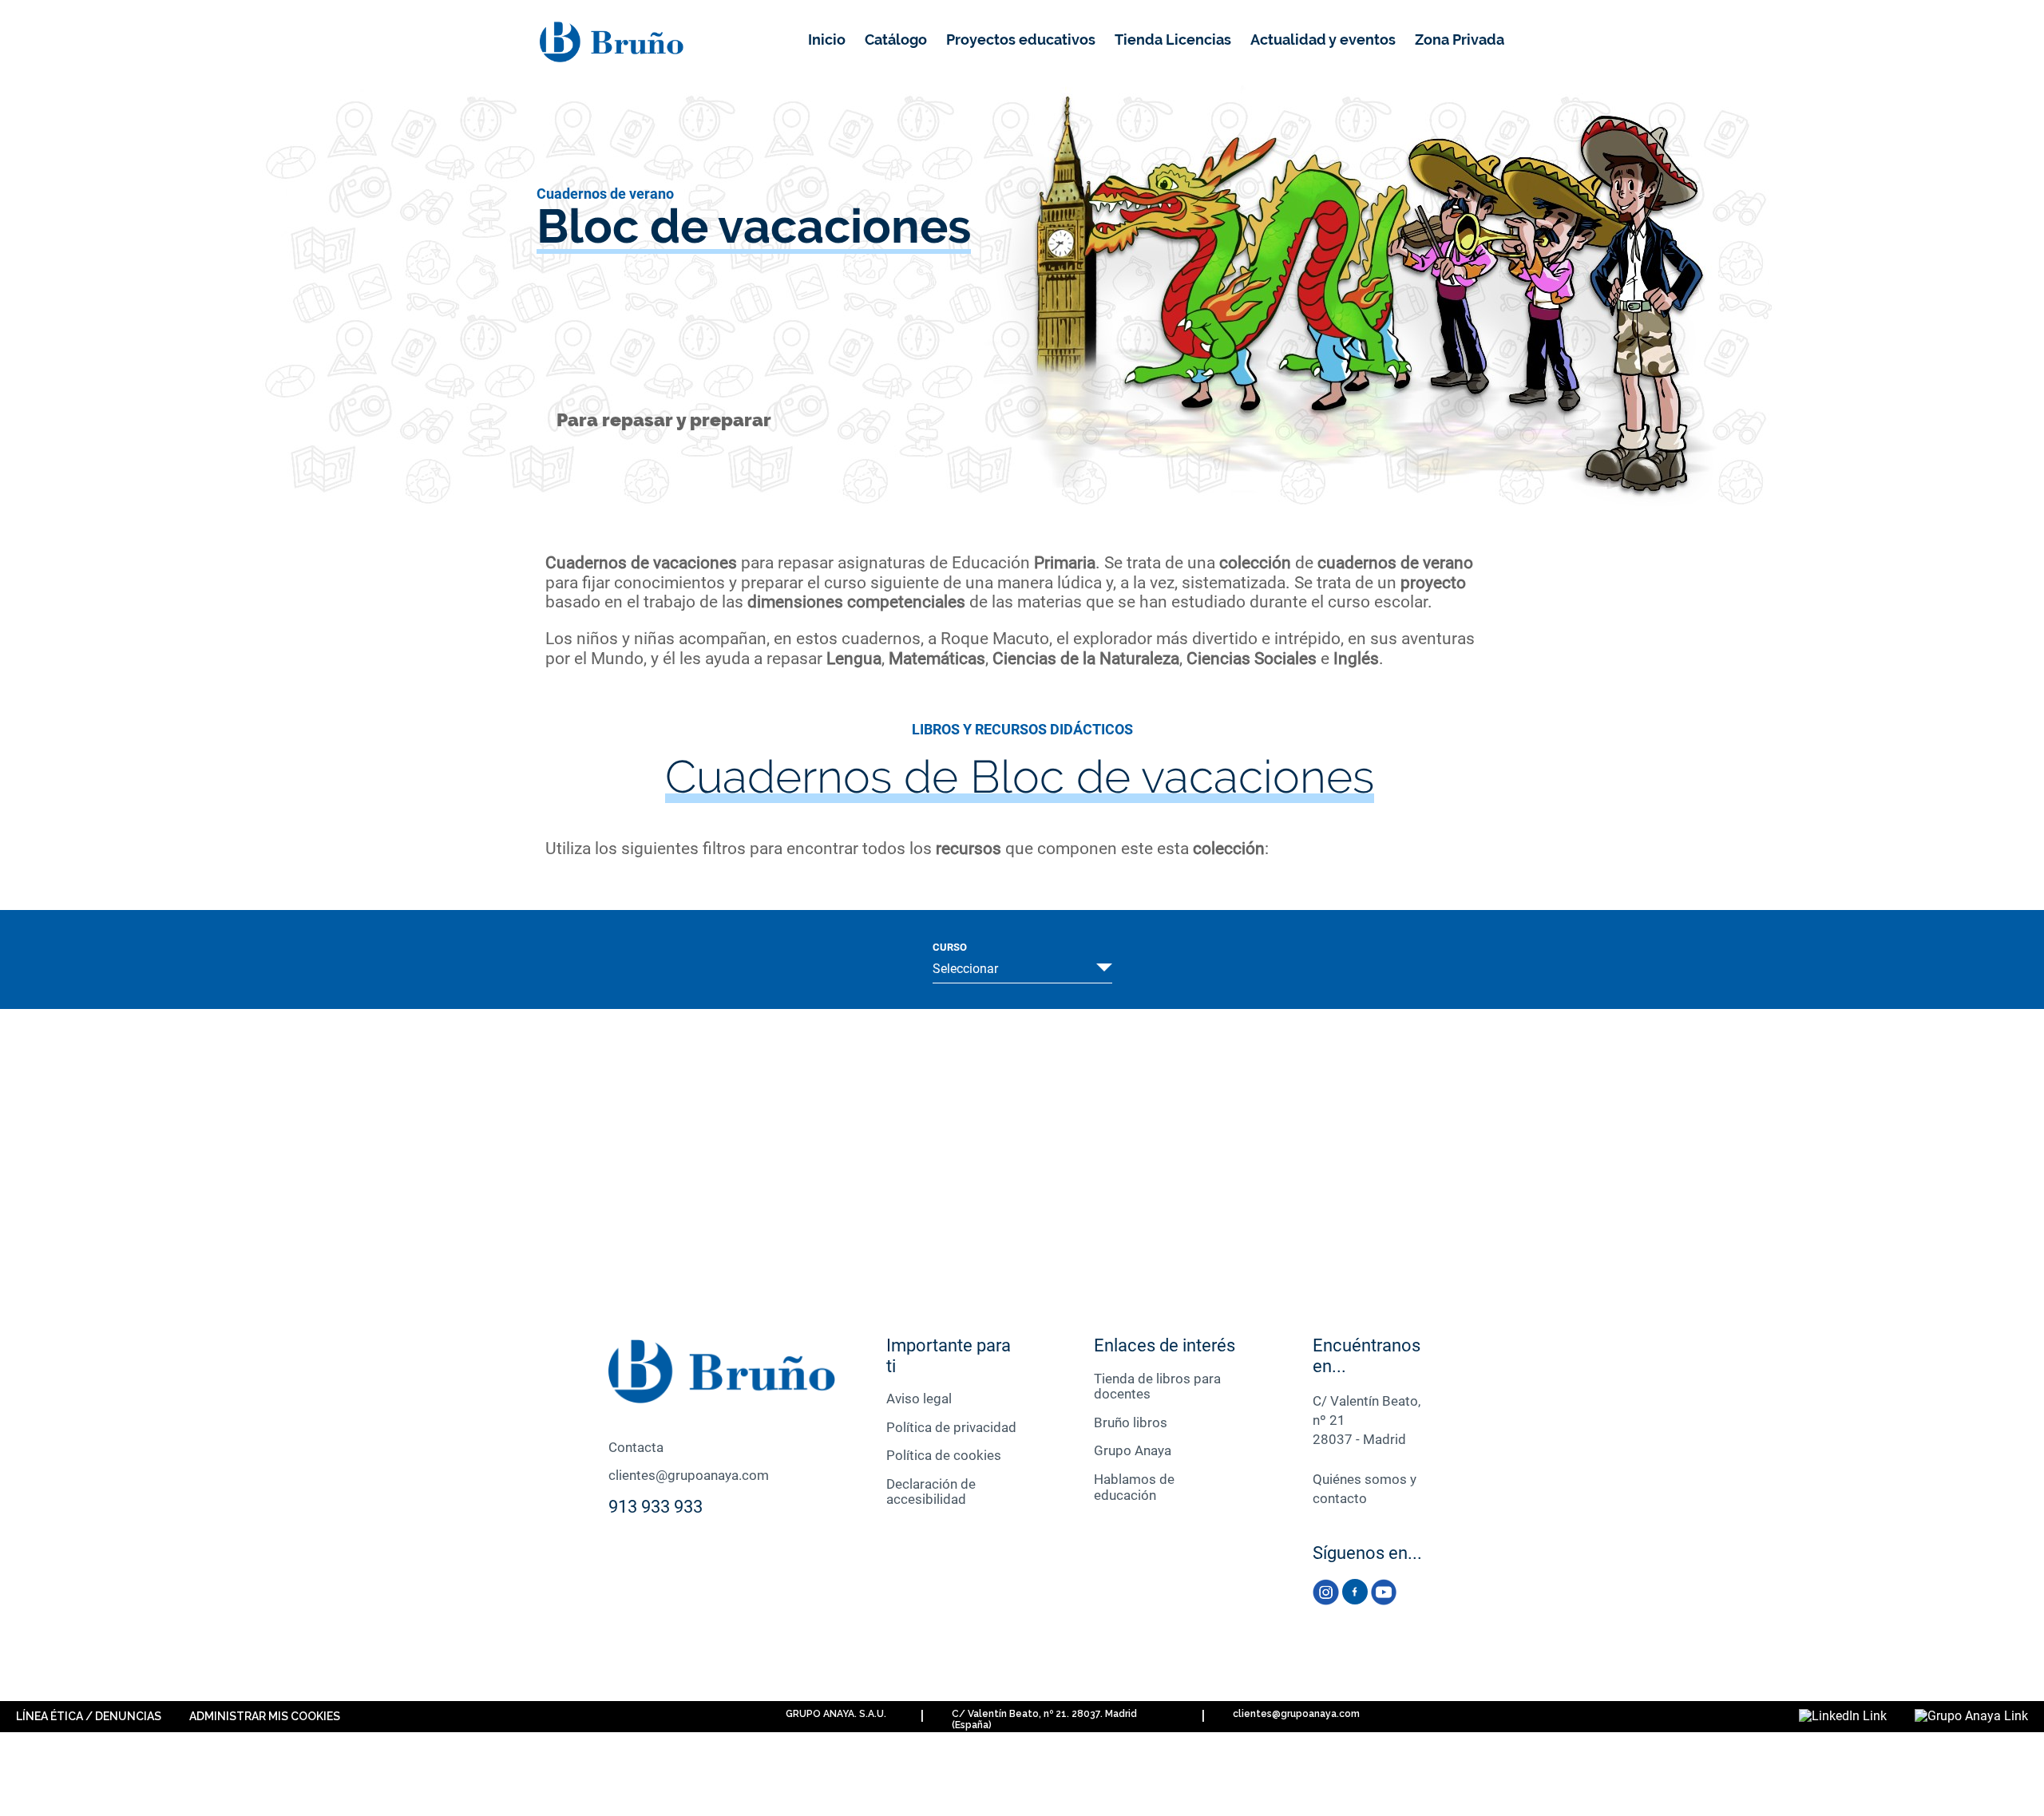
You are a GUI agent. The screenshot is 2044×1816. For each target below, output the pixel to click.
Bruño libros (1131, 1422)
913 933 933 (656, 1507)
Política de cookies (944, 1455)
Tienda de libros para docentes (1157, 1387)
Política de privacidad (951, 1427)
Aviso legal (919, 1399)
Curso (950, 948)
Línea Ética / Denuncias (89, 1716)
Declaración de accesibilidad (931, 1492)
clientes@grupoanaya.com (689, 1475)
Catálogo (896, 40)
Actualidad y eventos (1323, 40)
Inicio (827, 40)
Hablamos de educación (1134, 1487)
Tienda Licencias (1173, 40)
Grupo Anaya (1133, 1450)
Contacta (636, 1447)
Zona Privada (1460, 40)
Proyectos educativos (1021, 40)
